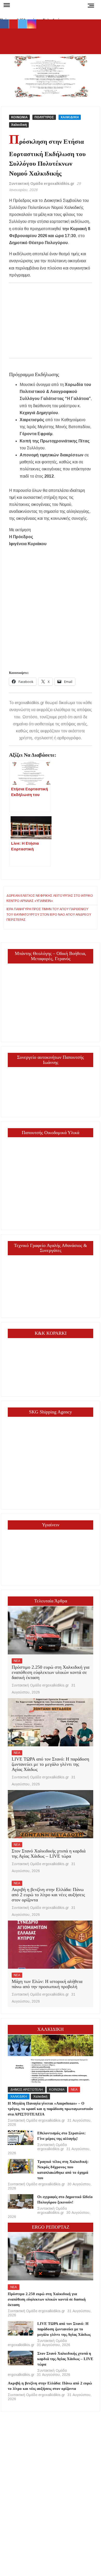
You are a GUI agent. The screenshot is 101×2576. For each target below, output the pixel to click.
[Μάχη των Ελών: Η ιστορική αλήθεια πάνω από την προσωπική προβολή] (51, 1945)
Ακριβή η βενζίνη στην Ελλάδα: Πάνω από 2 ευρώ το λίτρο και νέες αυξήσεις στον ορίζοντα (48, 1895)
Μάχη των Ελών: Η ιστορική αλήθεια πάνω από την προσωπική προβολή (47, 1984)
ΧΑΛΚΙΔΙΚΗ (70, 117)
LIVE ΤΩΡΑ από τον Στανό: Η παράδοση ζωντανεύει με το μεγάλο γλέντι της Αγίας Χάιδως (50, 1764)
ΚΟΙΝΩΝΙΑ (19, 117)
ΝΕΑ (17, 1661)
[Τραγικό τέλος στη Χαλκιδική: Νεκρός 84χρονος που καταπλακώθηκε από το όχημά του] (21, 2166)
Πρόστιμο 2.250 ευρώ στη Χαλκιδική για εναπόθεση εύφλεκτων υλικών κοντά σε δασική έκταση (51, 1672)
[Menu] (6, 5)
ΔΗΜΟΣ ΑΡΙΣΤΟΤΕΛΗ (27, 2090)
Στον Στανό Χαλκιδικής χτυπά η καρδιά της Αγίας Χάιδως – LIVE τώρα (49, 1853)
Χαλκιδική (19, 125)
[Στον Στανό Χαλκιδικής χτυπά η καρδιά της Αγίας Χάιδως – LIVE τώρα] (51, 1814)
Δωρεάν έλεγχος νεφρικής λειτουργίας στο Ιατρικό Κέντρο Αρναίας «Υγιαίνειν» (50, 898)
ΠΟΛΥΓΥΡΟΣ (44, 117)
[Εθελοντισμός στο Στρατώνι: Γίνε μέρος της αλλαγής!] (21, 2138)
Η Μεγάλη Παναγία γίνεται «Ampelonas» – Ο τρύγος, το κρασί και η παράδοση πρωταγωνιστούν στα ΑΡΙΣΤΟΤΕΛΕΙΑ (50, 2109)
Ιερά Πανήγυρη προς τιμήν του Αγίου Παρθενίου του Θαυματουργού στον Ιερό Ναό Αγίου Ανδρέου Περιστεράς (49, 914)
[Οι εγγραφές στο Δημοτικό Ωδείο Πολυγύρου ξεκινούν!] (21, 2201)
